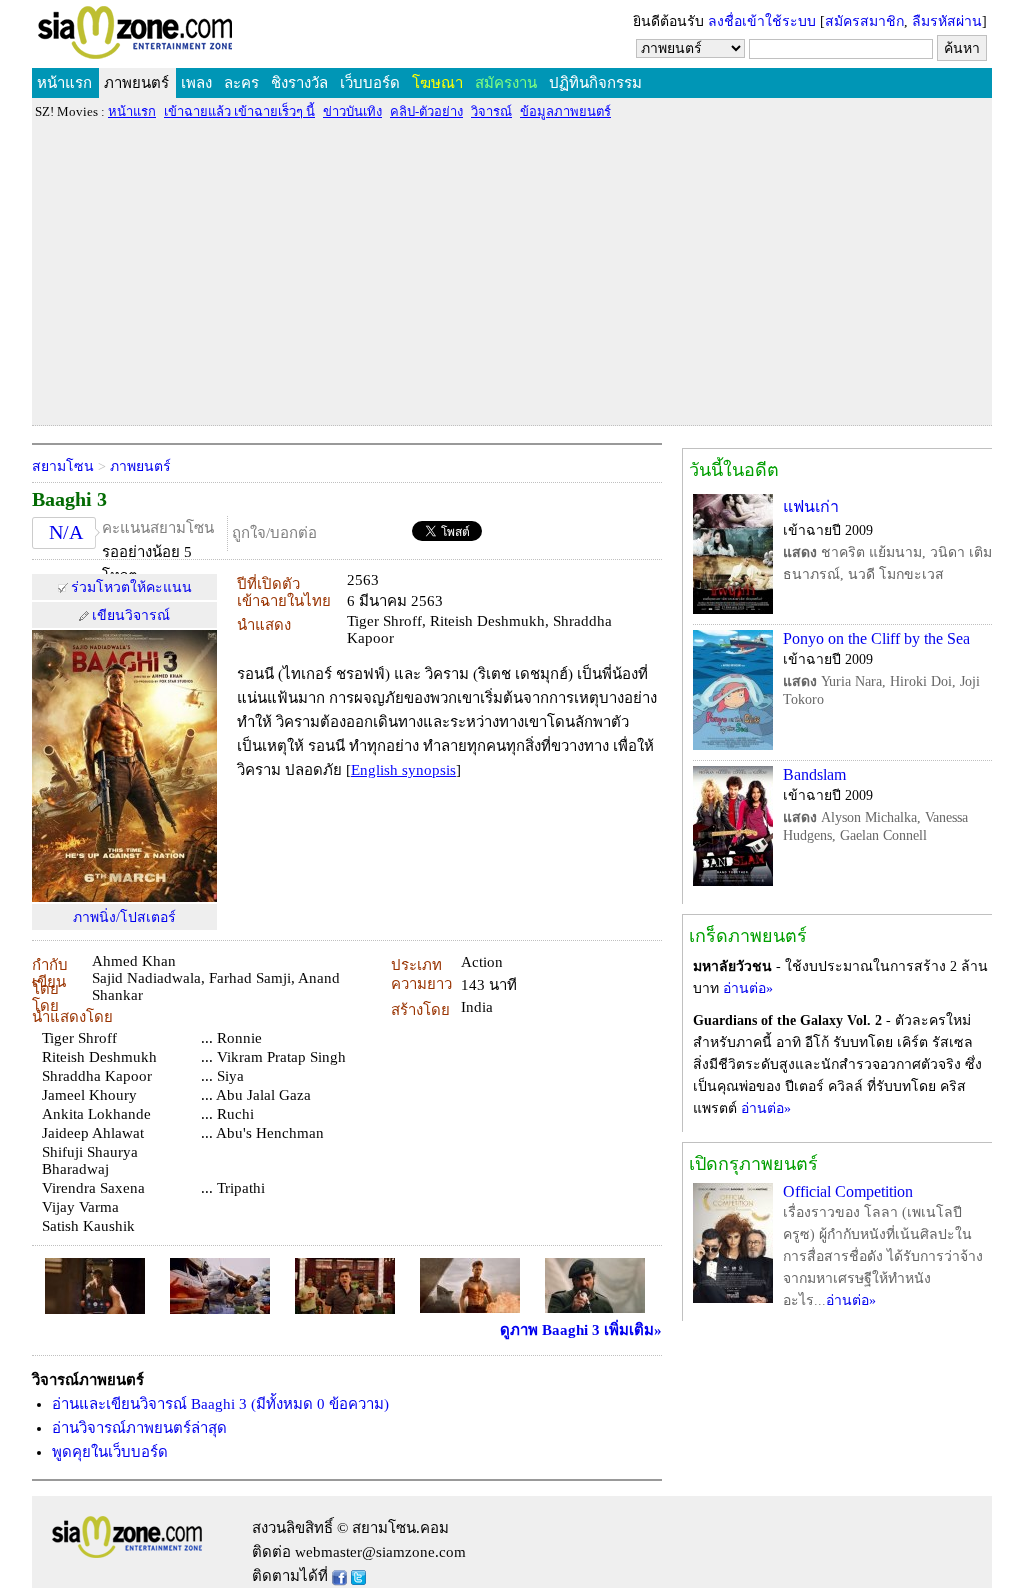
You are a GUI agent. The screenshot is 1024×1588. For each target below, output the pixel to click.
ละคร (241, 83)
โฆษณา (437, 83)
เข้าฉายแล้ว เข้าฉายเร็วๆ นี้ (239, 111)
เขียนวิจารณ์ (131, 615)
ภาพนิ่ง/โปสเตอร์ (124, 917)
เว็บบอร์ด (370, 83)
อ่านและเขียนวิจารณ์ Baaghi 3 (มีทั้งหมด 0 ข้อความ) (220, 1404)
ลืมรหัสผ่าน (947, 21)
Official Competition (848, 1191)
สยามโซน (63, 466)
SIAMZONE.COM (178, 36)
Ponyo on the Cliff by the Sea (876, 638)
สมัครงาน (506, 83)
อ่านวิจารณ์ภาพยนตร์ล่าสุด (139, 1428)
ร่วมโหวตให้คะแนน (131, 587)
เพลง (196, 83)
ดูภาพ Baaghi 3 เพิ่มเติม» (581, 1330)
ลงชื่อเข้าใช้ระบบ (762, 21)
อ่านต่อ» (748, 988)
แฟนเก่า (811, 506)
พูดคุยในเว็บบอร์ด (110, 1452)
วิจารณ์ (491, 111)
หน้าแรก (64, 83)
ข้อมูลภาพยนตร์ (565, 111)
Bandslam (814, 774)
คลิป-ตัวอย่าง (426, 111)
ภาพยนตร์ (136, 83)
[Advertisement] (512, 272)
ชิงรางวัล (299, 83)
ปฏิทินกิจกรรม (595, 83)
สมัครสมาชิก (864, 21)
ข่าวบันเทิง (352, 111)
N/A (66, 532)
